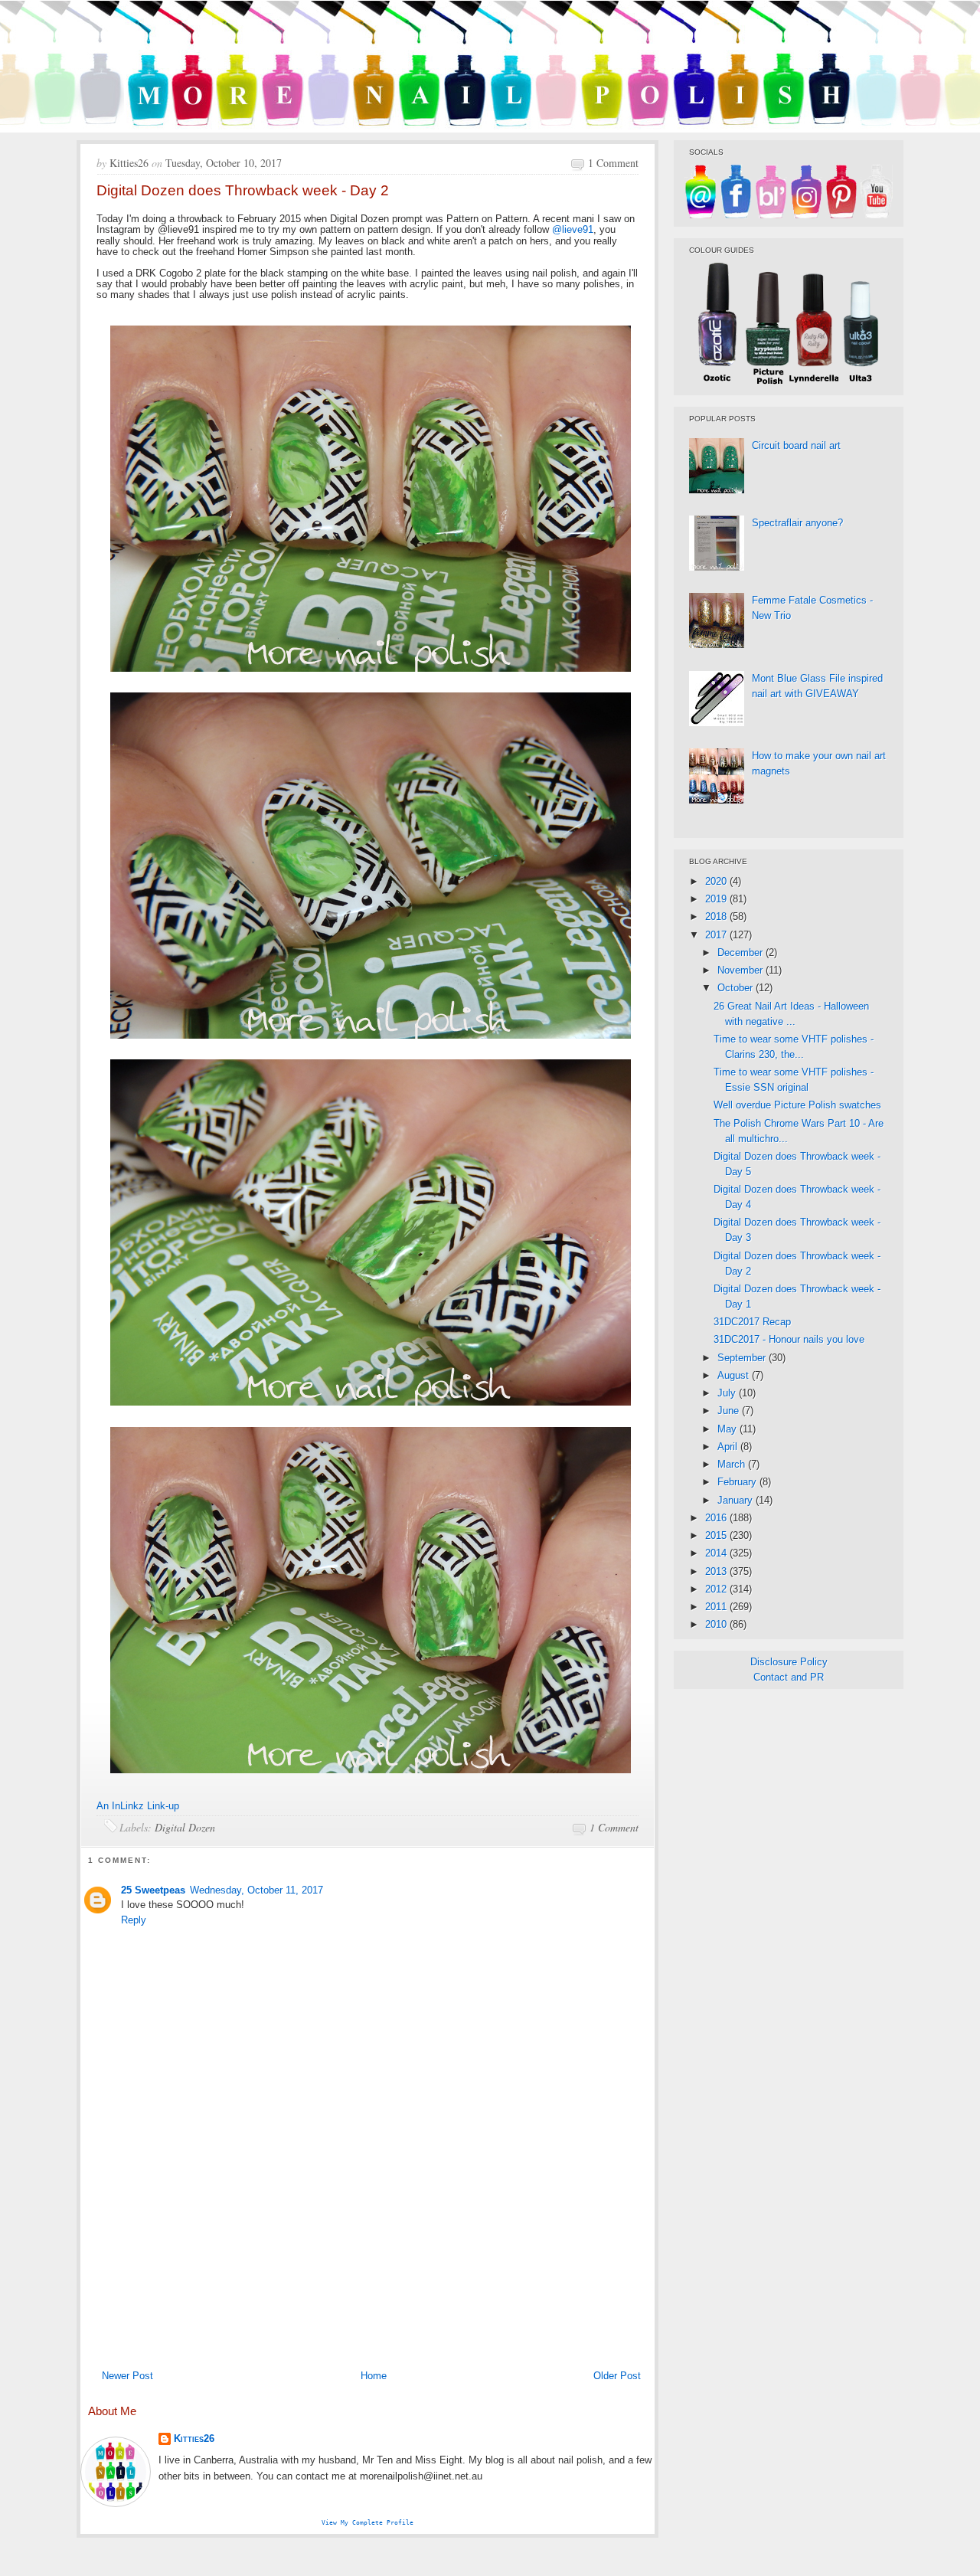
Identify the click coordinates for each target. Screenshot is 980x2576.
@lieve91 (573, 229)
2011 (717, 1607)
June (730, 1411)
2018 (717, 916)
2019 (717, 899)
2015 (717, 1535)
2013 (717, 1571)
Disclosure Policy (789, 1662)
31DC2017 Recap (752, 1322)
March (733, 1464)
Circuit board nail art (796, 445)
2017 (717, 935)
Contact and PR (789, 1677)
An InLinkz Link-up (138, 1806)
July (728, 1393)
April (729, 1447)
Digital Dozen (185, 1827)
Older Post (617, 2376)
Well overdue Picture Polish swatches (797, 1105)
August (735, 1375)
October (737, 988)
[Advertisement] (367, 2247)
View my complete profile (367, 2522)
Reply (134, 1920)
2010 (717, 1624)
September (743, 1358)
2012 (717, 1589)
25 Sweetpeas (153, 1890)
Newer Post (127, 2376)
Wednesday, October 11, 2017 (256, 1890)
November (742, 970)
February (738, 1482)
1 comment (613, 163)
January (737, 1500)
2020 (717, 881)
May (728, 1429)
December (742, 952)
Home (374, 2376)
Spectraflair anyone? (797, 523)
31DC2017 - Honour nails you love (789, 1339)
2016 (717, 1518)
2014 (717, 1553)
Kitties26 (194, 2439)
